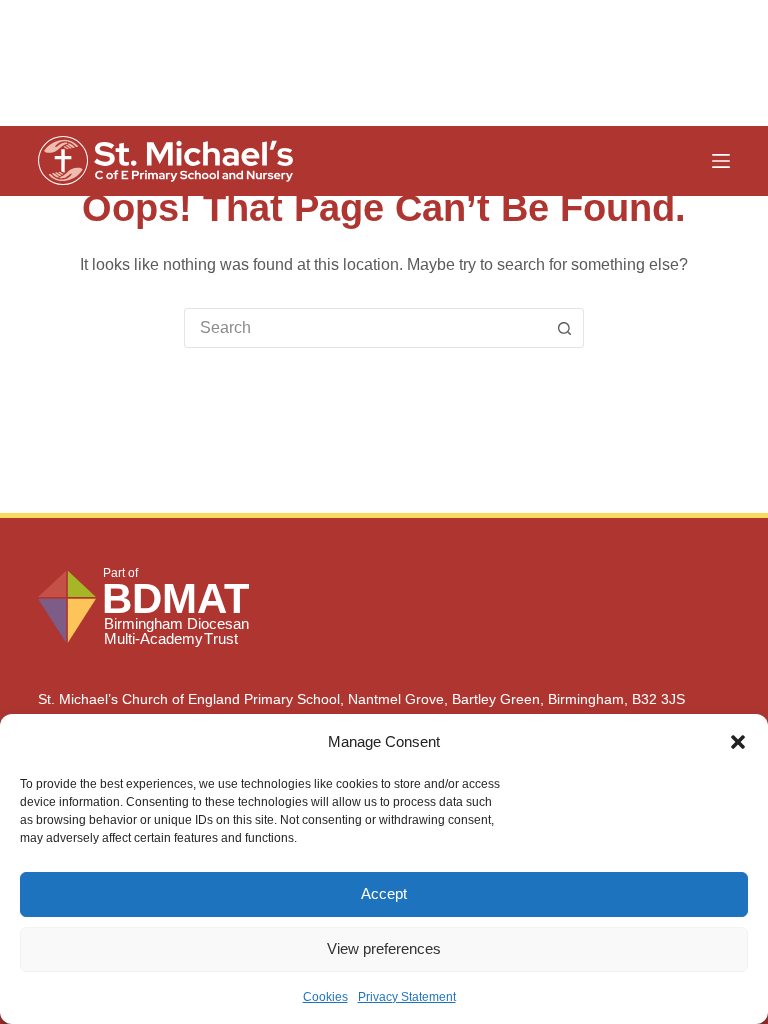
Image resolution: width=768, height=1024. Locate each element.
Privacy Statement (407, 997)
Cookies (325, 997)
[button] (738, 742)
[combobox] (365, 328)
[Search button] (564, 328)
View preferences (384, 948)
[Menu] (721, 161)
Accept (384, 893)
